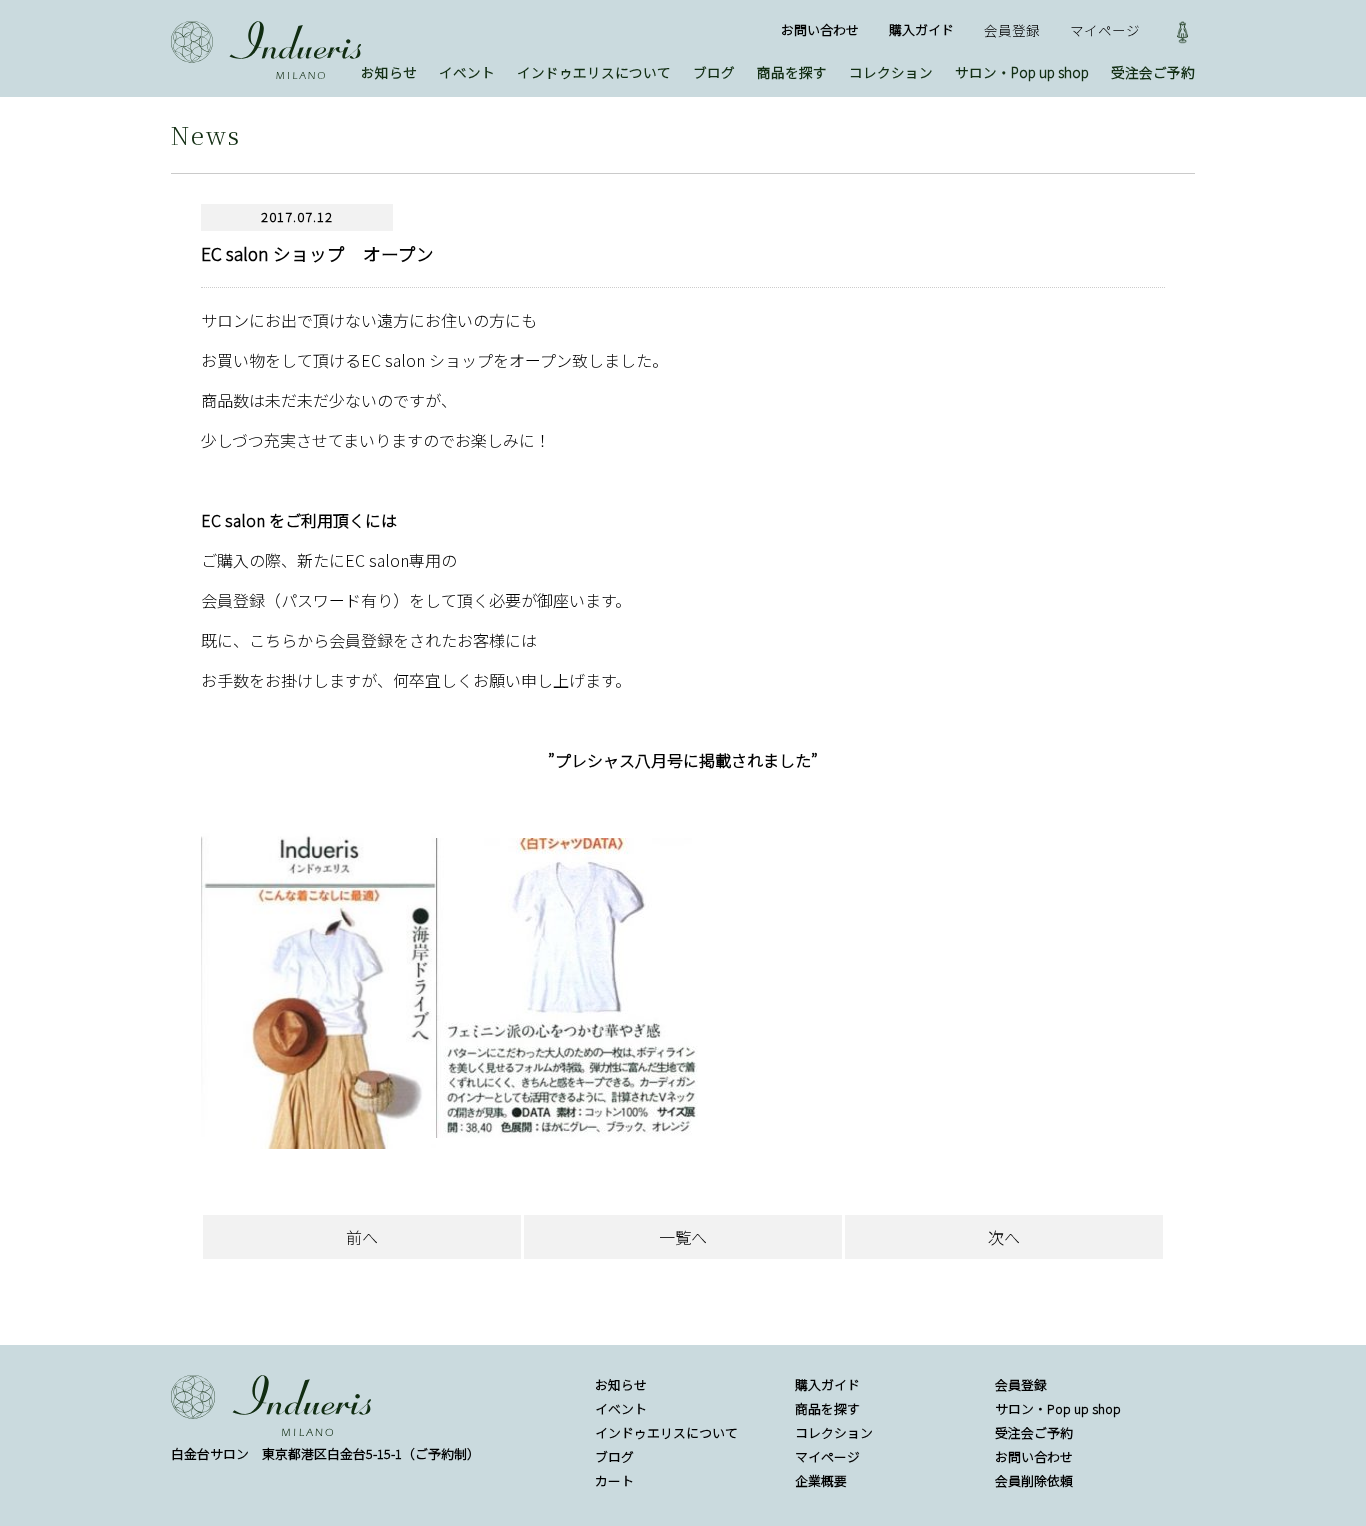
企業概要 (821, 1480)
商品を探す (792, 72)
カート (614, 1480)
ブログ (714, 72)
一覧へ (683, 1237)
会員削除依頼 (1034, 1480)
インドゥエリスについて (594, 72)
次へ (1004, 1237)
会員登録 (1012, 30)
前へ (362, 1237)
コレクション (891, 72)
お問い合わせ (820, 29)
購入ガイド (921, 29)
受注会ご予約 (1153, 72)
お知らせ (389, 72)
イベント (467, 72)
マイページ (1105, 30)
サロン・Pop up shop (1022, 72)
